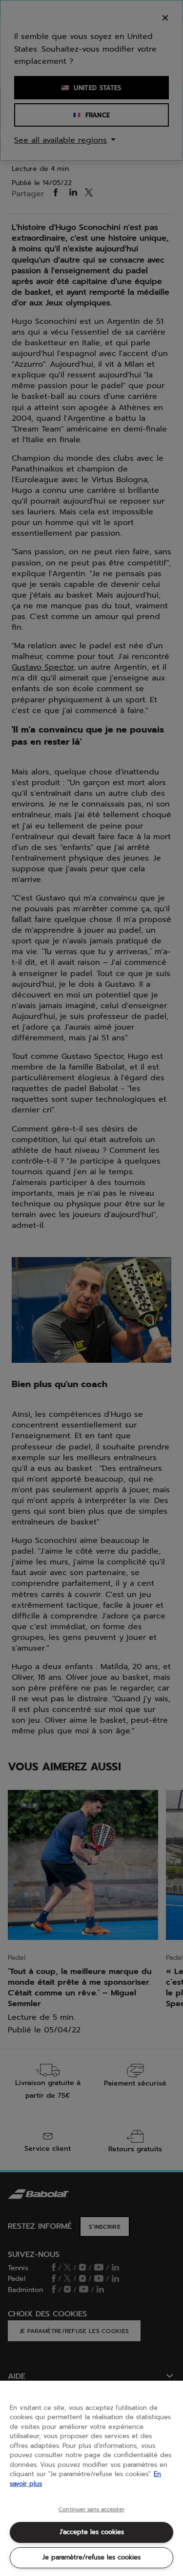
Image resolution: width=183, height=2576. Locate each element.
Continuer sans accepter (91, 2510)
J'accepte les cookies (92, 2532)
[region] (91, 2478)
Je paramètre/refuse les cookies (91, 2557)
